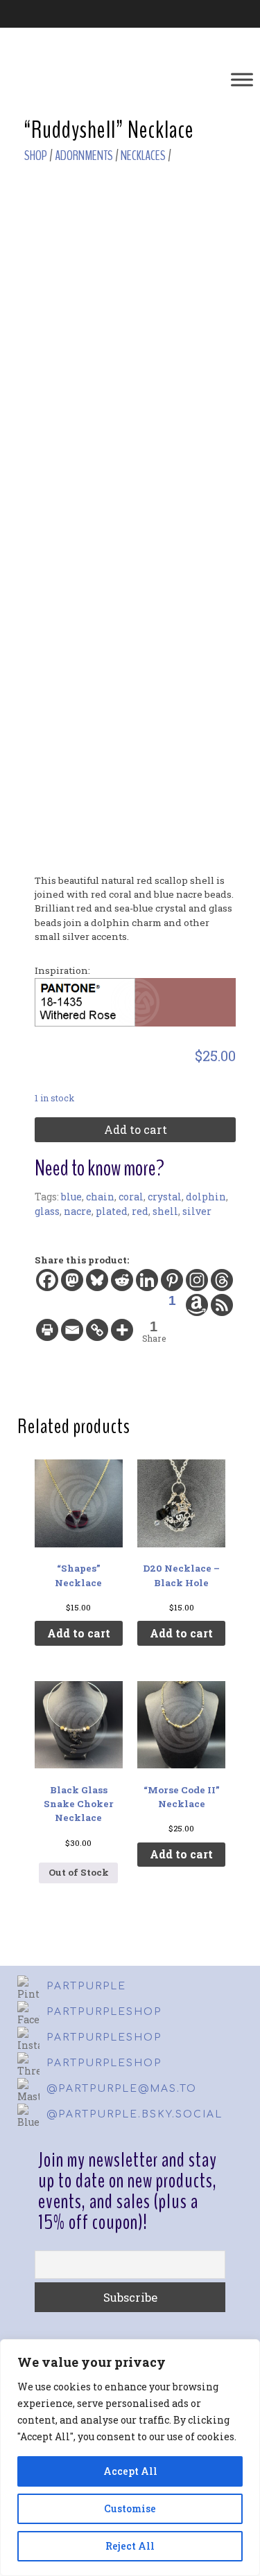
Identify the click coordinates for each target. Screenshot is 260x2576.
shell (165, 1211)
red (140, 1211)
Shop (36, 156)
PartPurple (86, 1986)
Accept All (130, 2471)
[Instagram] (197, 1280)
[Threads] (222, 1280)
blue (71, 1197)
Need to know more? (99, 1169)
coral (131, 1197)
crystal (165, 1197)
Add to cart (136, 1129)
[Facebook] (47, 1280)
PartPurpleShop (104, 2012)
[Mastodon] (72, 1280)
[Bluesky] (97, 1280)
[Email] (72, 1330)
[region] (130, 2458)
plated (112, 1211)
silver (197, 1211)
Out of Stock (79, 1872)
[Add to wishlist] (222, 201)
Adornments (84, 156)
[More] (122, 1330)
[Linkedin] (147, 1280)
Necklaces (143, 156)
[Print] (47, 1330)
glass (47, 1211)
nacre (78, 1211)
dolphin (206, 1197)
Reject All (130, 2546)
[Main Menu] (242, 79)
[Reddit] (122, 1280)
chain (100, 1197)
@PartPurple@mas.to (122, 2089)
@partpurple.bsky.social (135, 2114)
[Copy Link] (97, 1330)
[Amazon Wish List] (197, 1305)
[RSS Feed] (222, 1305)
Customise (130, 2508)
